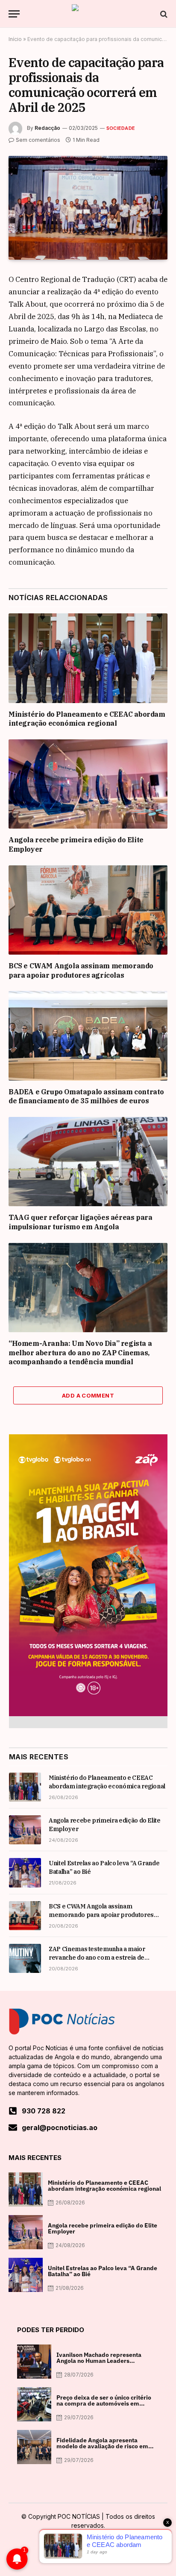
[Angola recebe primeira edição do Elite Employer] (88, 784)
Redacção (47, 128)
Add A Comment (88, 1395)
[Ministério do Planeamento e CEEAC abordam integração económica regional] (88, 658)
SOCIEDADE (121, 128)
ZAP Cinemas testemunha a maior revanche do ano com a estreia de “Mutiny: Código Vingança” (97, 1958)
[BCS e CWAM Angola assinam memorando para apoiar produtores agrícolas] (88, 910)
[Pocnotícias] (88, 14)
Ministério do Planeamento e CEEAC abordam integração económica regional (87, 719)
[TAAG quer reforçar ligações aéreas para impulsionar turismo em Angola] (88, 1162)
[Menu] (14, 14)
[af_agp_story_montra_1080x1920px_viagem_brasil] (88, 1714)
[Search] (163, 14)
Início (15, 39)
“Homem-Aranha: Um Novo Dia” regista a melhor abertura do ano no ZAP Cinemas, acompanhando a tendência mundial (80, 1353)
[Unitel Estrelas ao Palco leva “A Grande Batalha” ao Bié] (25, 1873)
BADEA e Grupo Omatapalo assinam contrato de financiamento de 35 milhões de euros (86, 1096)
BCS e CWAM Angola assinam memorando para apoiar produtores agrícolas (81, 970)
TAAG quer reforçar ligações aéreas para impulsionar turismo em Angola (80, 1222)
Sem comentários (38, 140)
